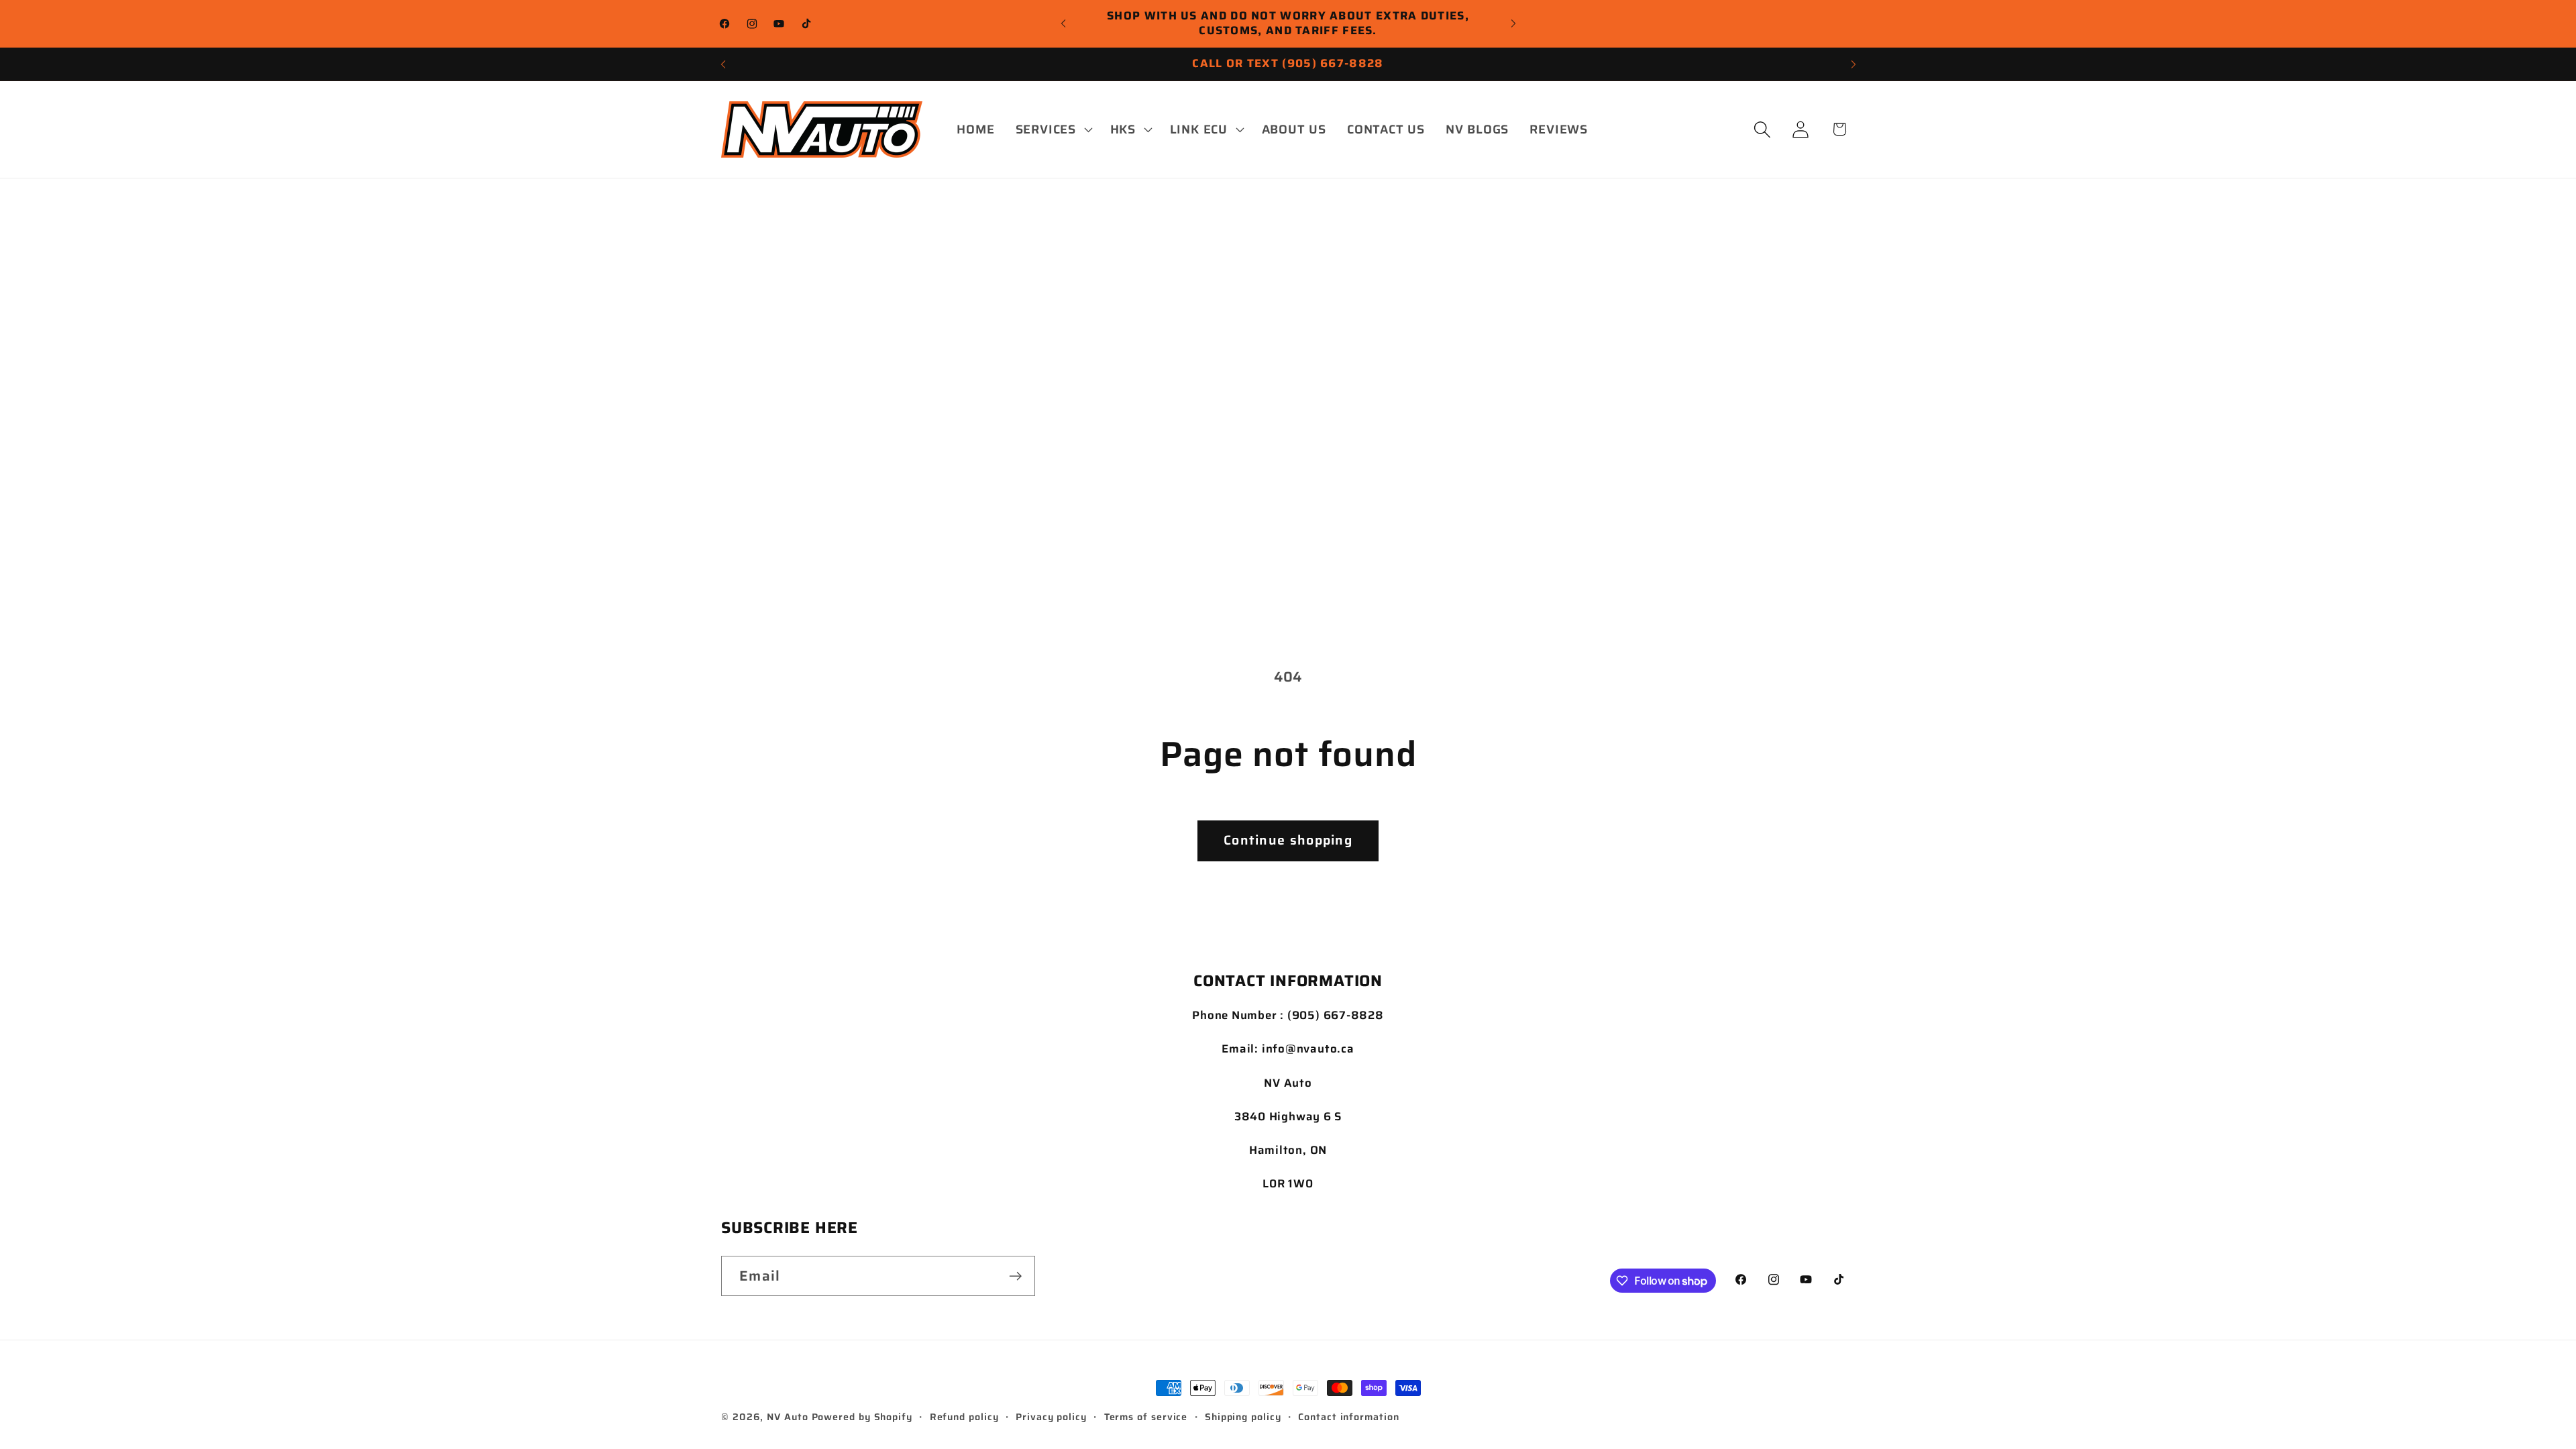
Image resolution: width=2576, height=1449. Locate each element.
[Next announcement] (1513, 23)
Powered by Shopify (862, 1417)
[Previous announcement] (1063, 23)
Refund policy (964, 1417)
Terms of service (1146, 1417)
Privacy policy (1051, 1417)
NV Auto (787, 1417)
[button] (1052, 129)
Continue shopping (1288, 840)
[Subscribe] (1015, 1276)
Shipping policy (1243, 1417)
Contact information (1348, 1417)
